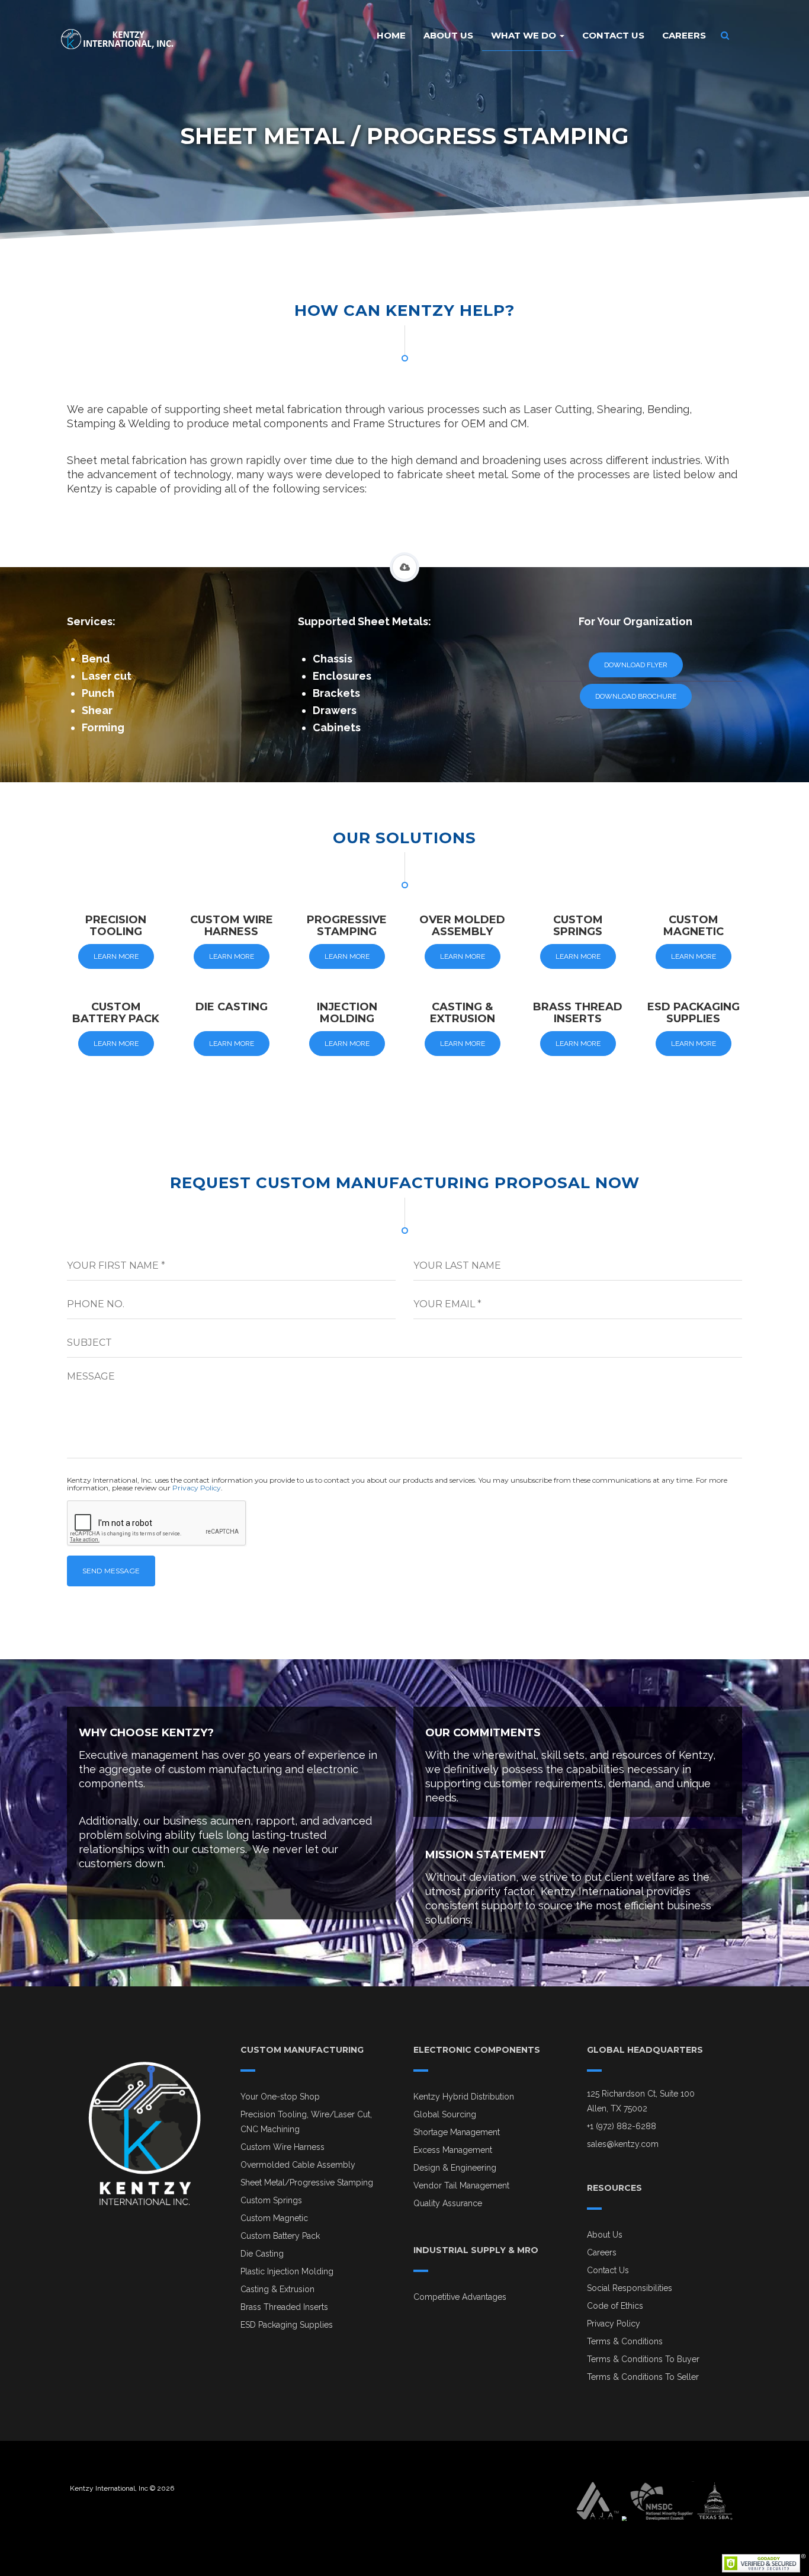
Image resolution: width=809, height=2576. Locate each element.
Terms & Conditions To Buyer (643, 2359)
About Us (448, 35)
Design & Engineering (455, 2168)
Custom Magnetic (274, 2218)
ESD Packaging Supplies (287, 2325)
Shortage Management (457, 2132)
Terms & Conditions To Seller (643, 2377)
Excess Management (453, 2150)
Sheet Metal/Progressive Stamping (307, 2183)
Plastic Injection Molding (287, 2271)
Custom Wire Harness (282, 2147)
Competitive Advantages (460, 2297)
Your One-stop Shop (280, 2097)
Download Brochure (636, 696)
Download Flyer (636, 665)
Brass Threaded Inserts (284, 2307)
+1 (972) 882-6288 (622, 2126)
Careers (684, 35)
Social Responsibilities (630, 2288)
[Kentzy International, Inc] (117, 36)
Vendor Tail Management (461, 2185)
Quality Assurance (448, 2203)
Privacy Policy (197, 1488)
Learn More (116, 956)
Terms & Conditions (625, 2341)
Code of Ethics (615, 2306)
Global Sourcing (445, 2114)
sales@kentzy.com (623, 2144)
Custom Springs (271, 2200)
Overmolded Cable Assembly (298, 2165)
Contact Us (613, 35)
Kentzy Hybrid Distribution (464, 2097)
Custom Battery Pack (280, 2236)
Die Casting (262, 2254)
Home (391, 35)
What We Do (525, 35)
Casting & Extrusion (277, 2289)
